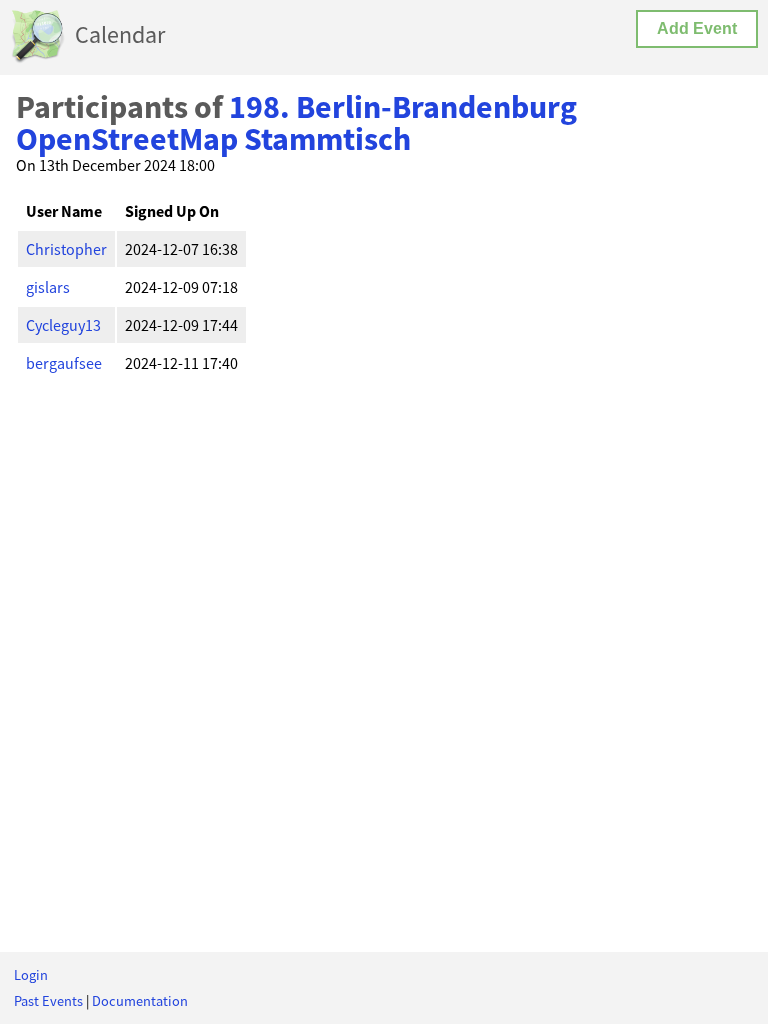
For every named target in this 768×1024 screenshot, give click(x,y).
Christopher (66, 249)
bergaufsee (64, 363)
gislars (48, 287)
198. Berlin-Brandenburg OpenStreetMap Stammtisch (296, 123)
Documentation (140, 1001)
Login (31, 975)
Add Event (697, 28)
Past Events (48, 1001)
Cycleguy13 (63, 325)
